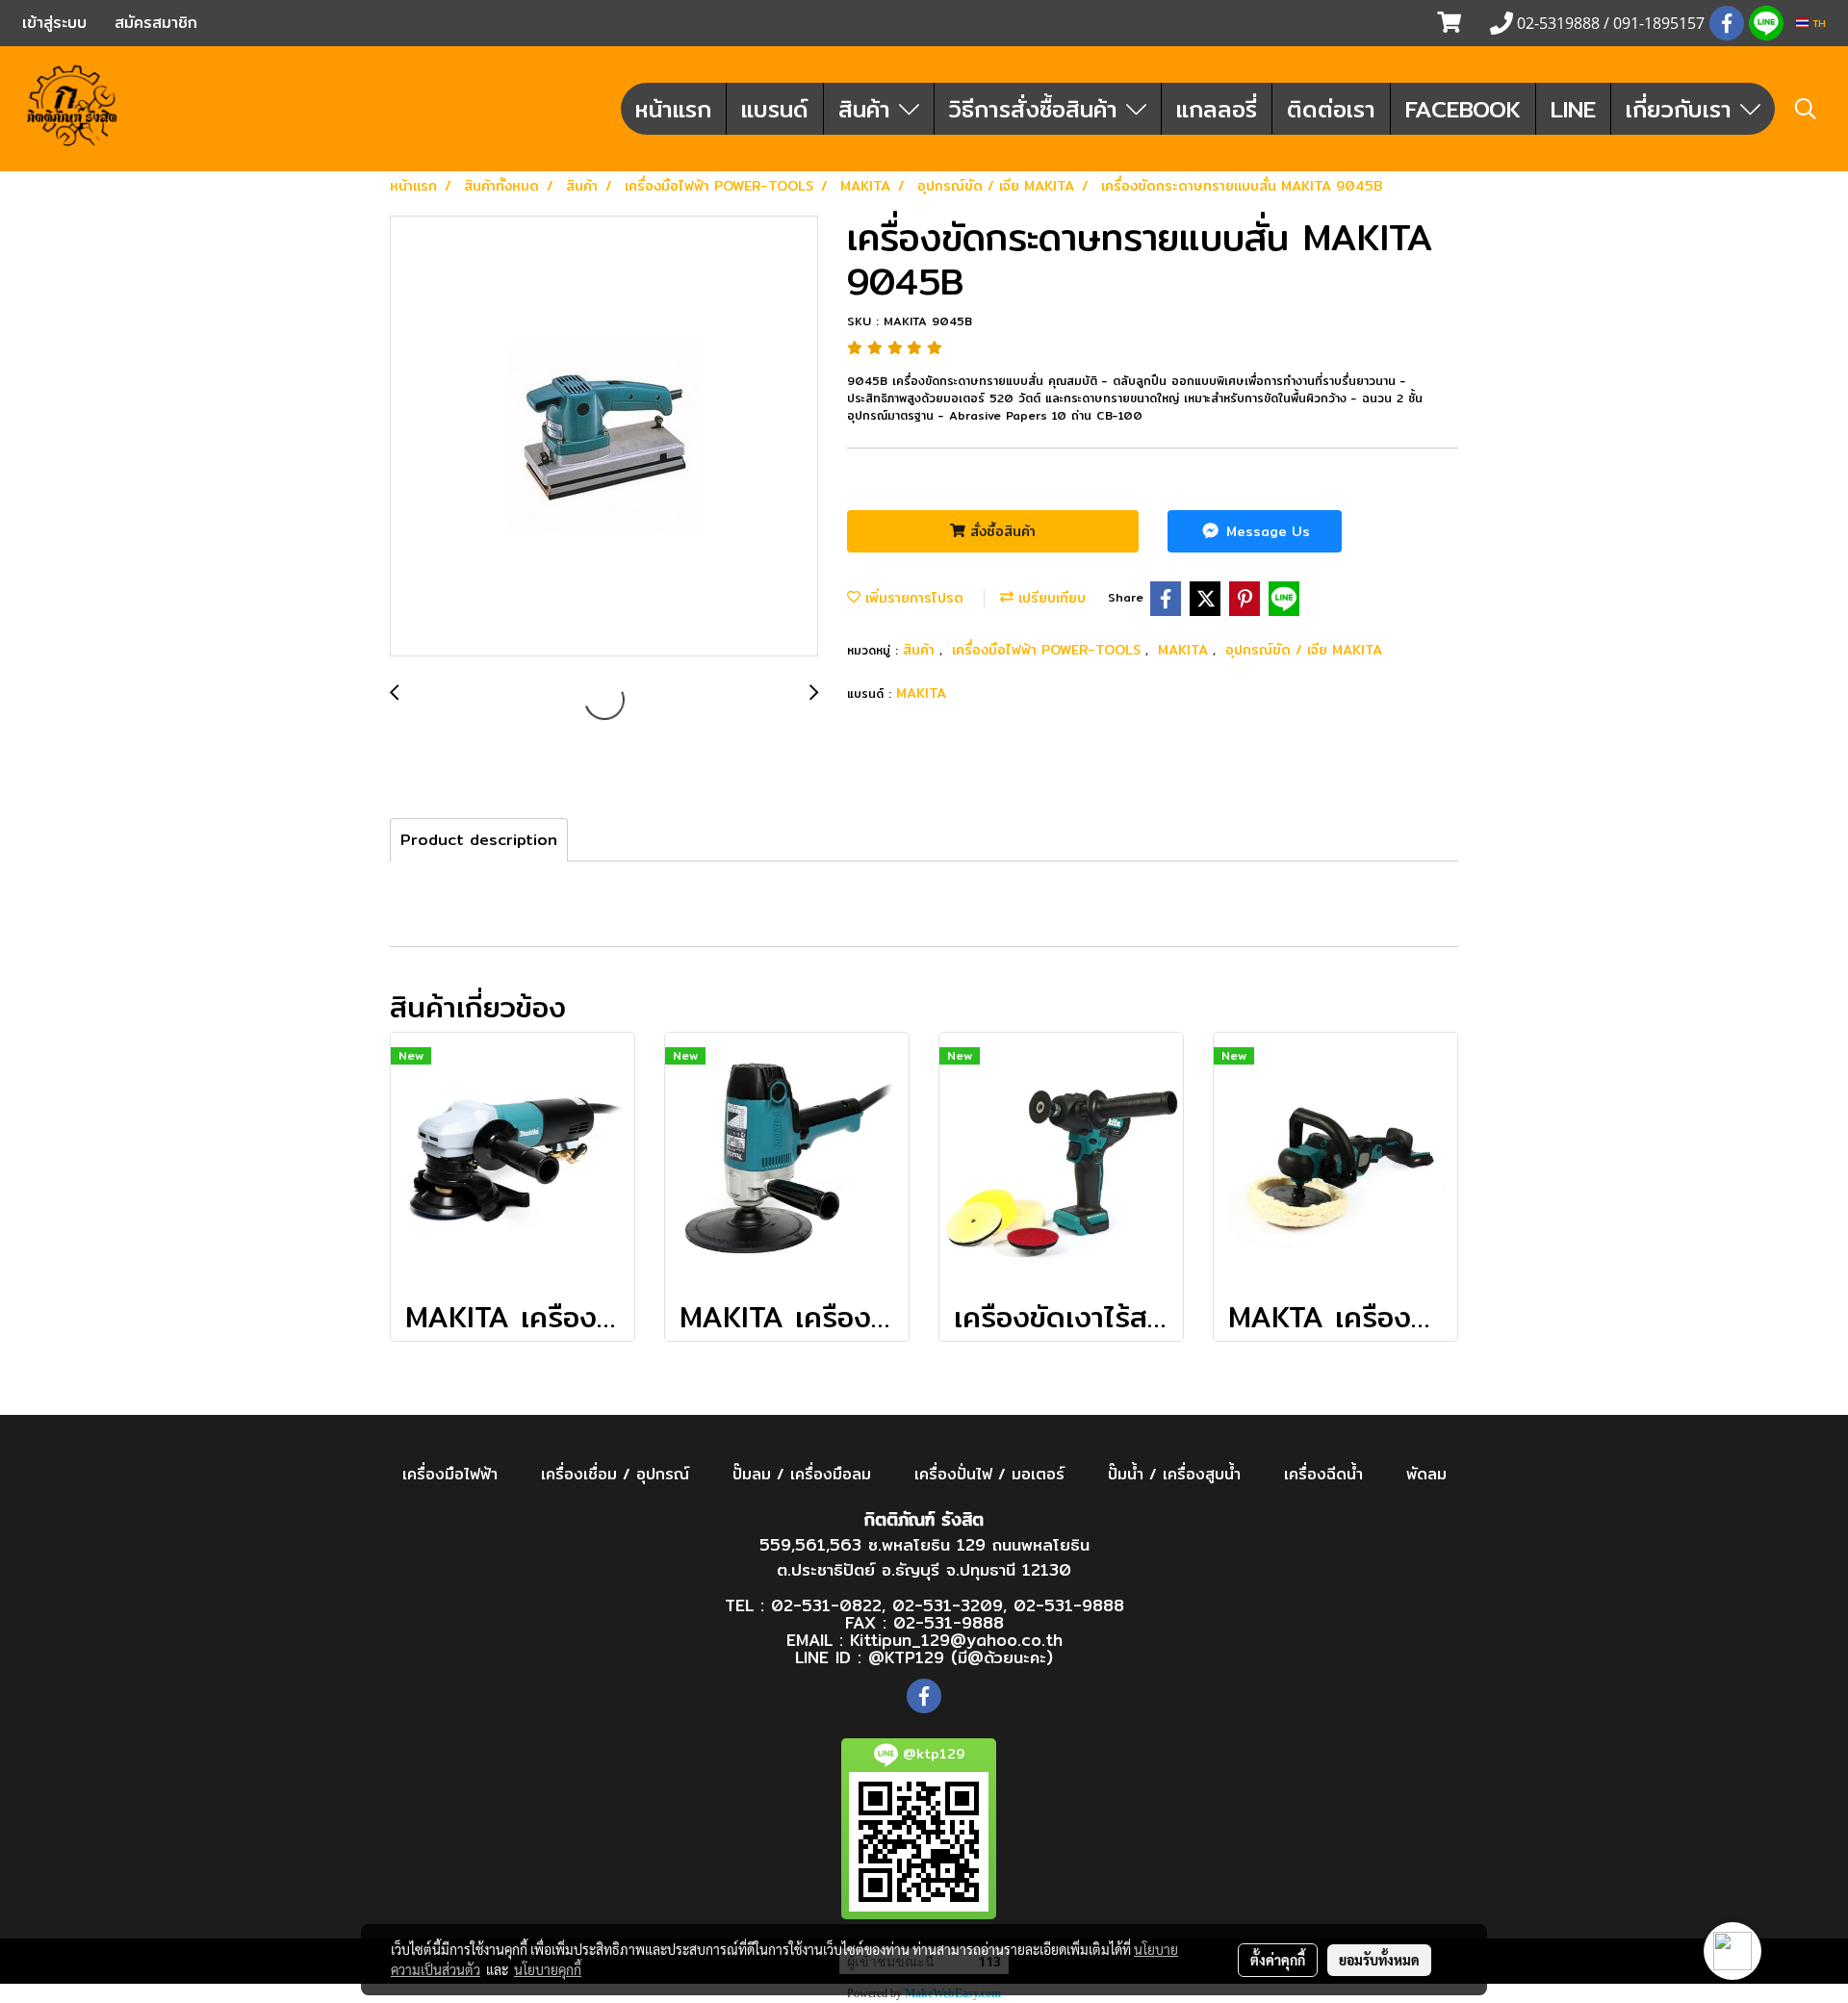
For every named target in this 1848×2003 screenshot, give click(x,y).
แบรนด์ (775, 109)
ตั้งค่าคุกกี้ (1278, 1960)
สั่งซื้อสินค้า (1001, 531)
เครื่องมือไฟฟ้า (450, 1474)
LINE (1573, 109)
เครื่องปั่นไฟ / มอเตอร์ (989, 1474)
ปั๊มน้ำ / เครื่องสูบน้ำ (1174, 1474)
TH (1817, 23)
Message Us (1266, 531)
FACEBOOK (1463, 109)
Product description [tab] (479, 840)
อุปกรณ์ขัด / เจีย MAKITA (1304, 650)
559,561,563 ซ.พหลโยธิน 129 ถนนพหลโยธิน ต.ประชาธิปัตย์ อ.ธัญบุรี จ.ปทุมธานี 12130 (924, 1557)
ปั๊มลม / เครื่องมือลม (802, 1474)
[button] (1806, 109)
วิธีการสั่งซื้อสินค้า (1038, 109)
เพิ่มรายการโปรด (912, 598)
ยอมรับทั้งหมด (1379, 1960)
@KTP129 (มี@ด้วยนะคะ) (961, 1657)
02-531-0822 (826, 1605)
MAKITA (1185, 650)
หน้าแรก (673, 109)
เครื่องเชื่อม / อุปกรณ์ (615, 1474)
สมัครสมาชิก (156, 23)
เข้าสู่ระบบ (54, 23)
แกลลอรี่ (1217, 109)
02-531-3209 (948, 1605)
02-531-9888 (1069, 1605)
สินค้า (869, 109)
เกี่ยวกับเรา (1683, 109)
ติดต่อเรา (1331, 109)
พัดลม (1426, 1474)
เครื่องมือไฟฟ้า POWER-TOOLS (1049, 650)
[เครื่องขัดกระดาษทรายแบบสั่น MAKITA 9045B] (604, 437)
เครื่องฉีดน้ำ (1323, 1474)
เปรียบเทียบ (1050, 598)
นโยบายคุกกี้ (548, 1969)
